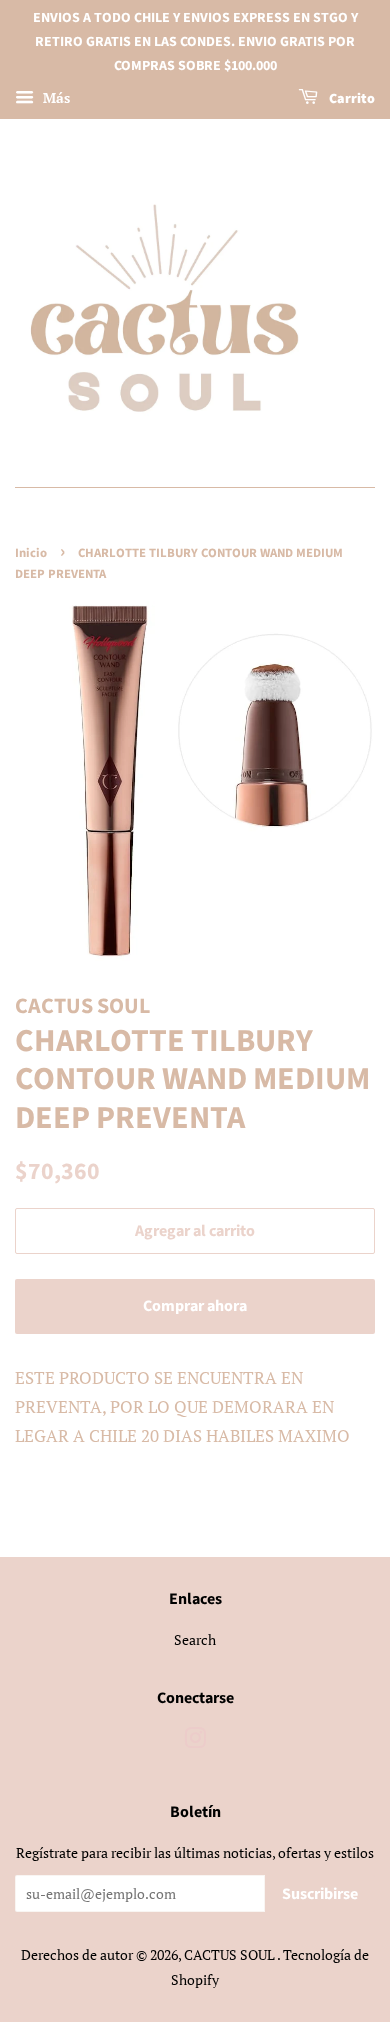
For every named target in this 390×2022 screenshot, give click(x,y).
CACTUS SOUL (230, 1954)
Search (195, 1639)
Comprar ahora (195, 1306)
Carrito (350, 100)
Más (54, 98)
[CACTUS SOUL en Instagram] (195, 1741)
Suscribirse (320, 1894)
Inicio (31, 553)
